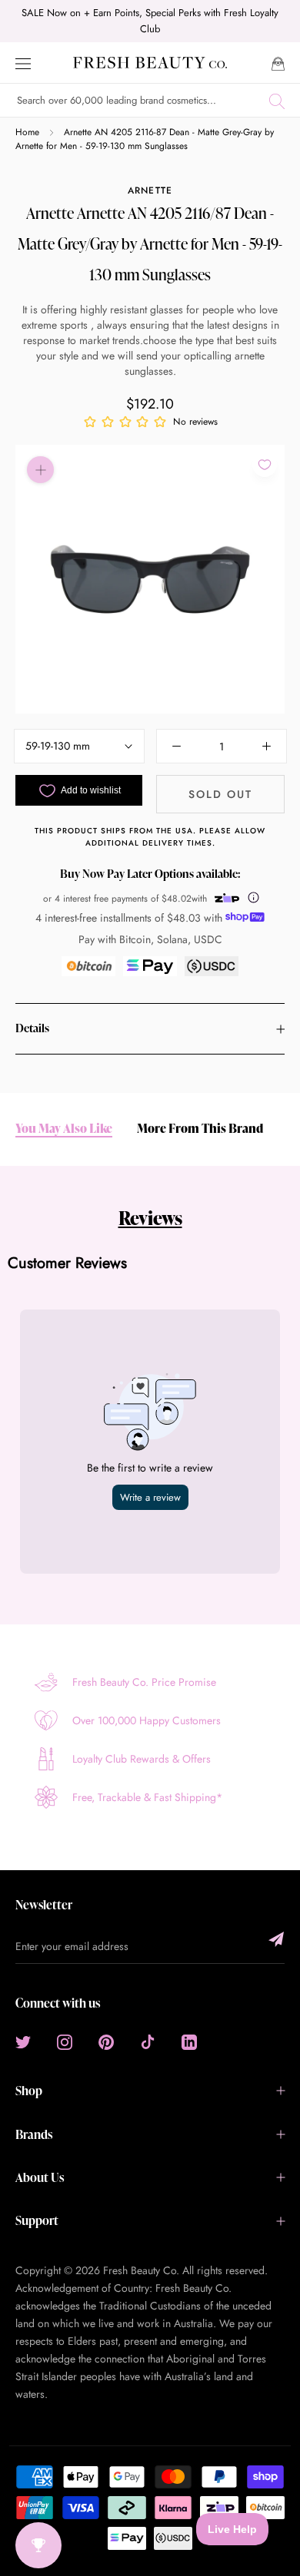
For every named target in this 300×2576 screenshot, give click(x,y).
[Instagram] (65, 2041)
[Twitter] (23, 2041)
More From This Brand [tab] (200, 1129)
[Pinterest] (106, 2041)
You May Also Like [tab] (64, 1129)
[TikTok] (148, 2041)
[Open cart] (278, 63)
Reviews (150, 1218)
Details (32, 1028)
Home (27, 132)
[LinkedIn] (189, 2041)
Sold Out (220, 794)
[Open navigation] (23, 63)
